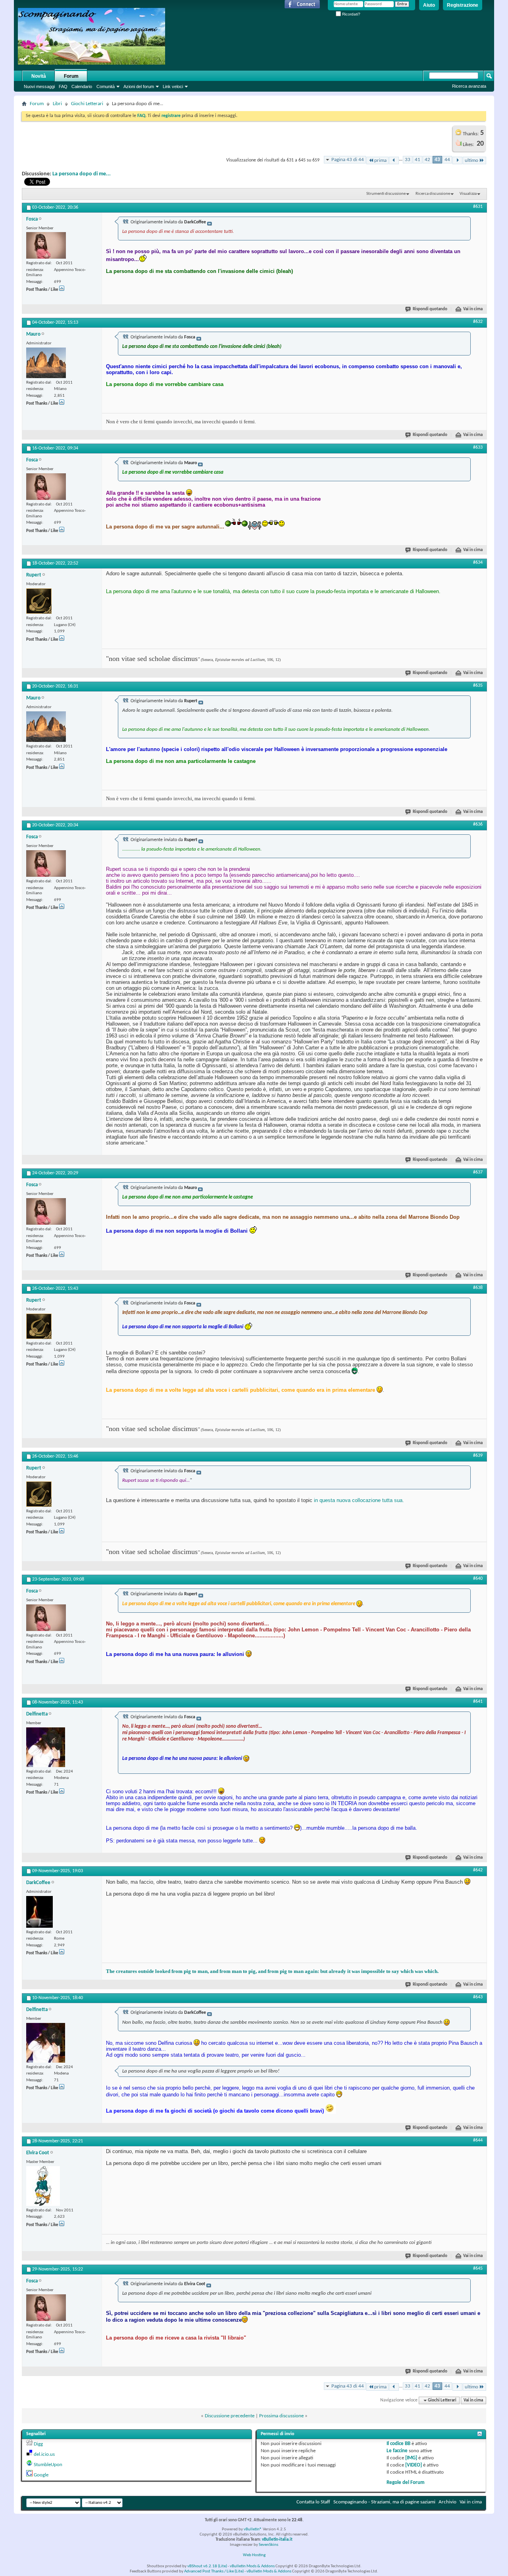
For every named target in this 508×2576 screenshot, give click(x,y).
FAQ (63, 86)
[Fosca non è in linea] (46, 245)
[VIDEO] (414, 2465)
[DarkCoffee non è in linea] (39, 1912)
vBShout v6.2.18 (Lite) (207, 2566)
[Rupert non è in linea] (39, 601)
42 (427, 160)
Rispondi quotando (430, 309)
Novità (39, 76)
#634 (478, 563)
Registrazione (463, 5)
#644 (478, 2140)
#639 (478, 1456)
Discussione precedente (230, 2416)
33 (408, 160)
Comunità (106, 86)
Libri (57, 104)
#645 (478, 2269)
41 (418, 160)
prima (380, 160)
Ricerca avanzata (469, 86)
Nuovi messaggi (39, 86)
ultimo (471, 160)
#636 (478, 824)
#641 (478, 1702)
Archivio (447, 2502)
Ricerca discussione (433, 194)
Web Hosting (254, 2555)
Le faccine (397, 2451)
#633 (478, 448)
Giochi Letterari (87, 104)
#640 (478, 1579)
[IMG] (411, 2458)
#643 (478, 1997)
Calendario (82, 86)
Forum (71, 76)
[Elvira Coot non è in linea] (43, 2186)
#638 (478, 1288)
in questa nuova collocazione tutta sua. (359, 1500)
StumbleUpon (48, 2465)
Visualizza (468, 194)
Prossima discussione (281, 2416)
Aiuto (429, 5)
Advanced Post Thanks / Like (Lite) (214, 2571)
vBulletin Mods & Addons (252, 2566)
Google (41, 2475)
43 (437, 160)
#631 (478, 207)
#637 (478, 1172)
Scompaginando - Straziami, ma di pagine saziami (384, 2502)
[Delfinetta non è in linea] (46, 1747)
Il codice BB (398, 2444)
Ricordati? (351, 14)
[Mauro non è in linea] (46, 363)
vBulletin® (253, 2529)
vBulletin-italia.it (277, 2540)
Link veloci (173, 86)
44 (447, 160)
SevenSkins (268, 2545)
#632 (478, 322)
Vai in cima (473, 309)
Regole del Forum (406, 2483)
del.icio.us (44, 2454)
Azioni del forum (139, 86)
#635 (478, 686)
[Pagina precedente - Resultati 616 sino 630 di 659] (394, 160)
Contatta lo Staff (313, 2502)
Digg (38, 2444)
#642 (478, 1870)
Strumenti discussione (386, 194)
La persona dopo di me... (82, 174)
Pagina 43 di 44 (348, 160)
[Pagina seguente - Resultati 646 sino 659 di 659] (457, 160)
